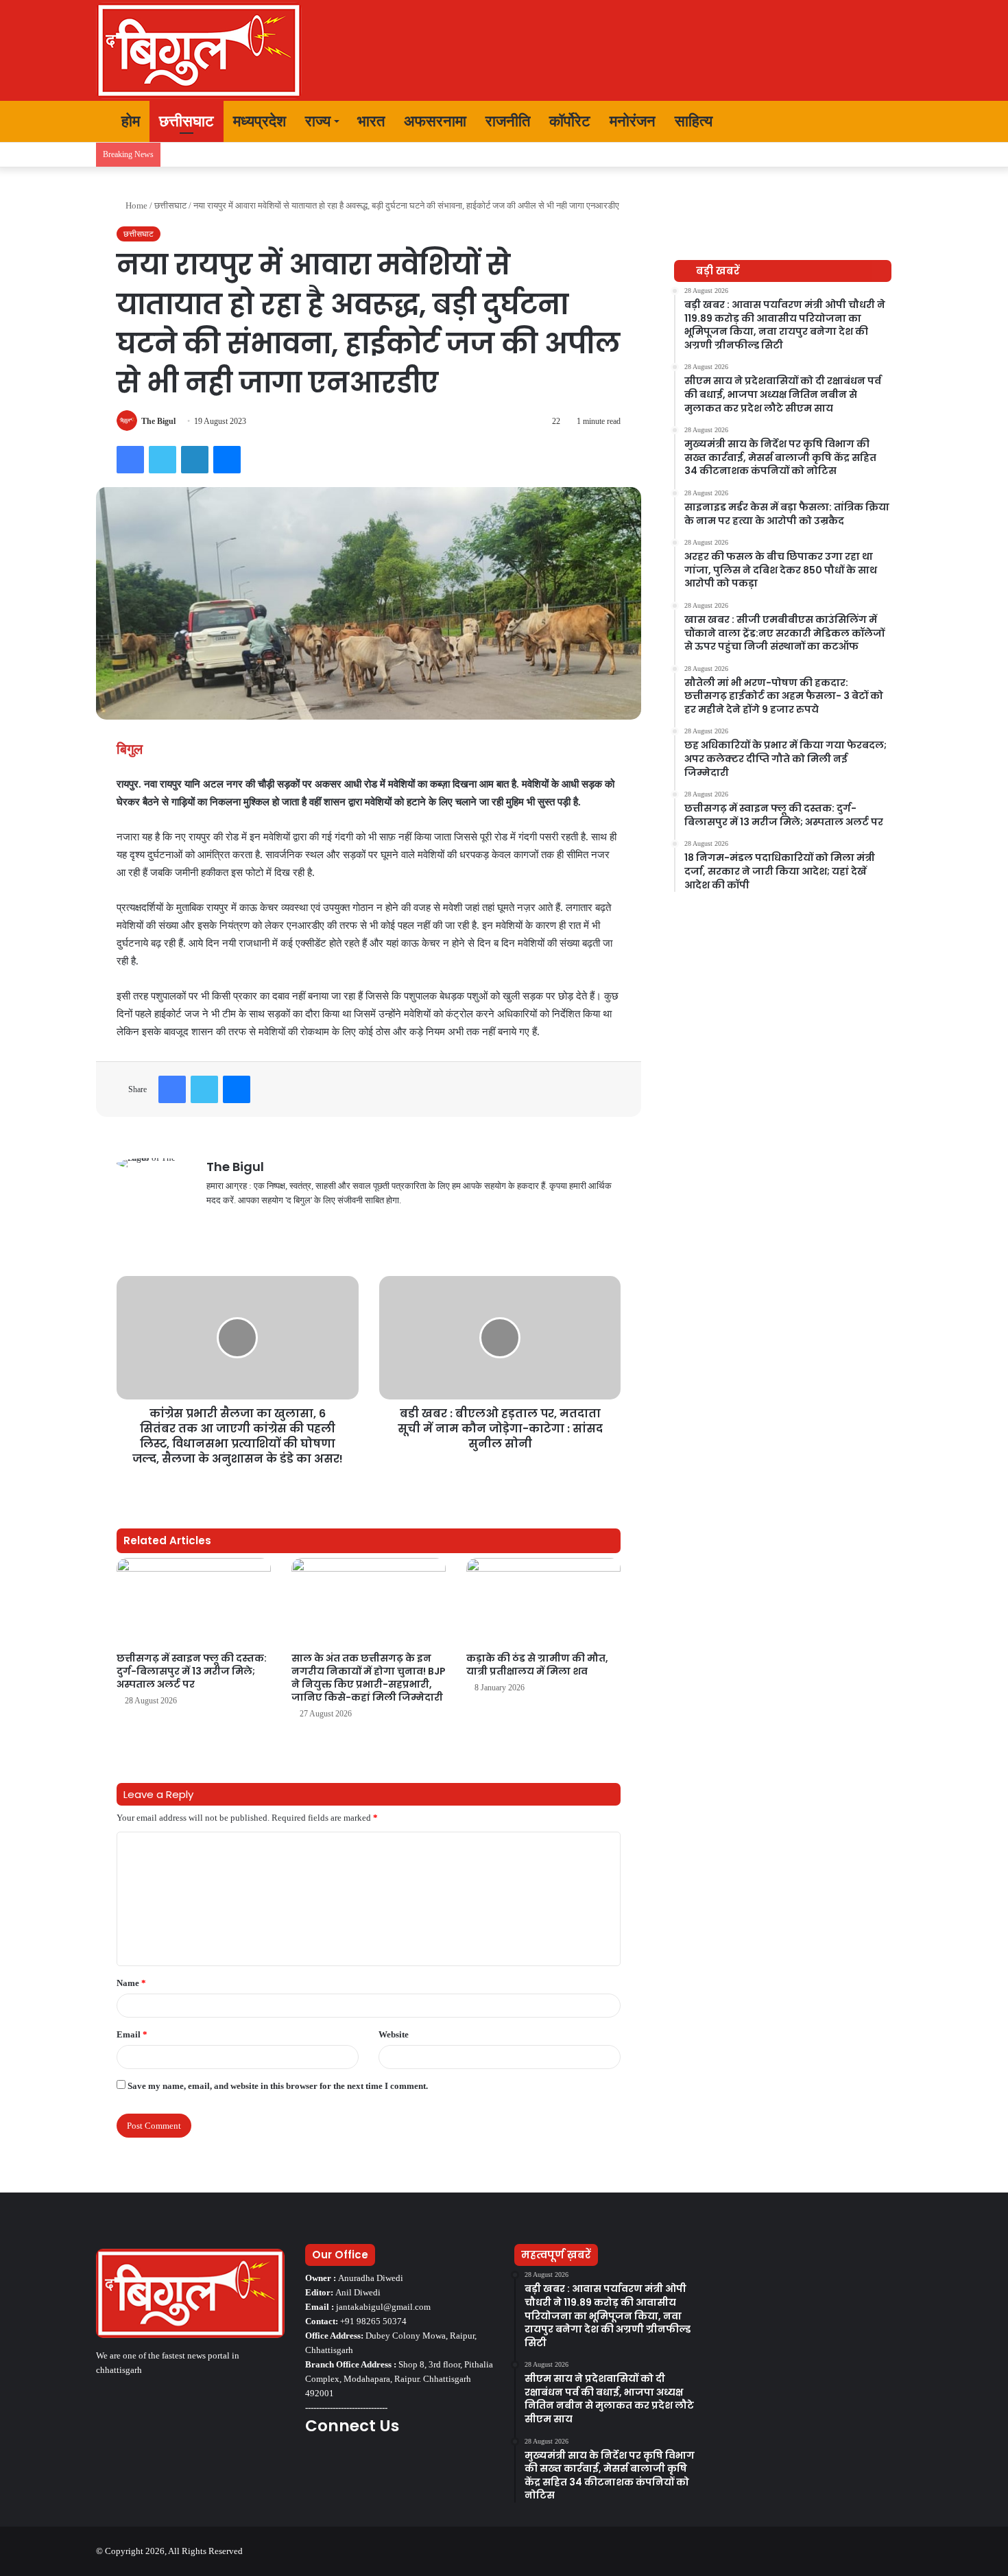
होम (129, 121)
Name (131, 1983)
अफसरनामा (435, 121)
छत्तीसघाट (187, 121)
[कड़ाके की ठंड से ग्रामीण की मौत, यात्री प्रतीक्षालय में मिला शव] (543, 1602)
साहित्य (694, 121)
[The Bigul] (199, 50)
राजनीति (508, 121)
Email (132, 2034)
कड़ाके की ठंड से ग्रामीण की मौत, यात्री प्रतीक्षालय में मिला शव (537, 1665)
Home (135, 205)
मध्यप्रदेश (260, 121)
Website (394, 2034)
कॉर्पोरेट (570, 121)
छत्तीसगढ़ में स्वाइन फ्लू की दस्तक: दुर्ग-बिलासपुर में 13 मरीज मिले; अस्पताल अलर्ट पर (192, 1671)
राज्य (318, 121)
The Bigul (158, 421)
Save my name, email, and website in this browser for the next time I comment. (278, 2086)
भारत (371, 121)
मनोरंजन (633, 121)
